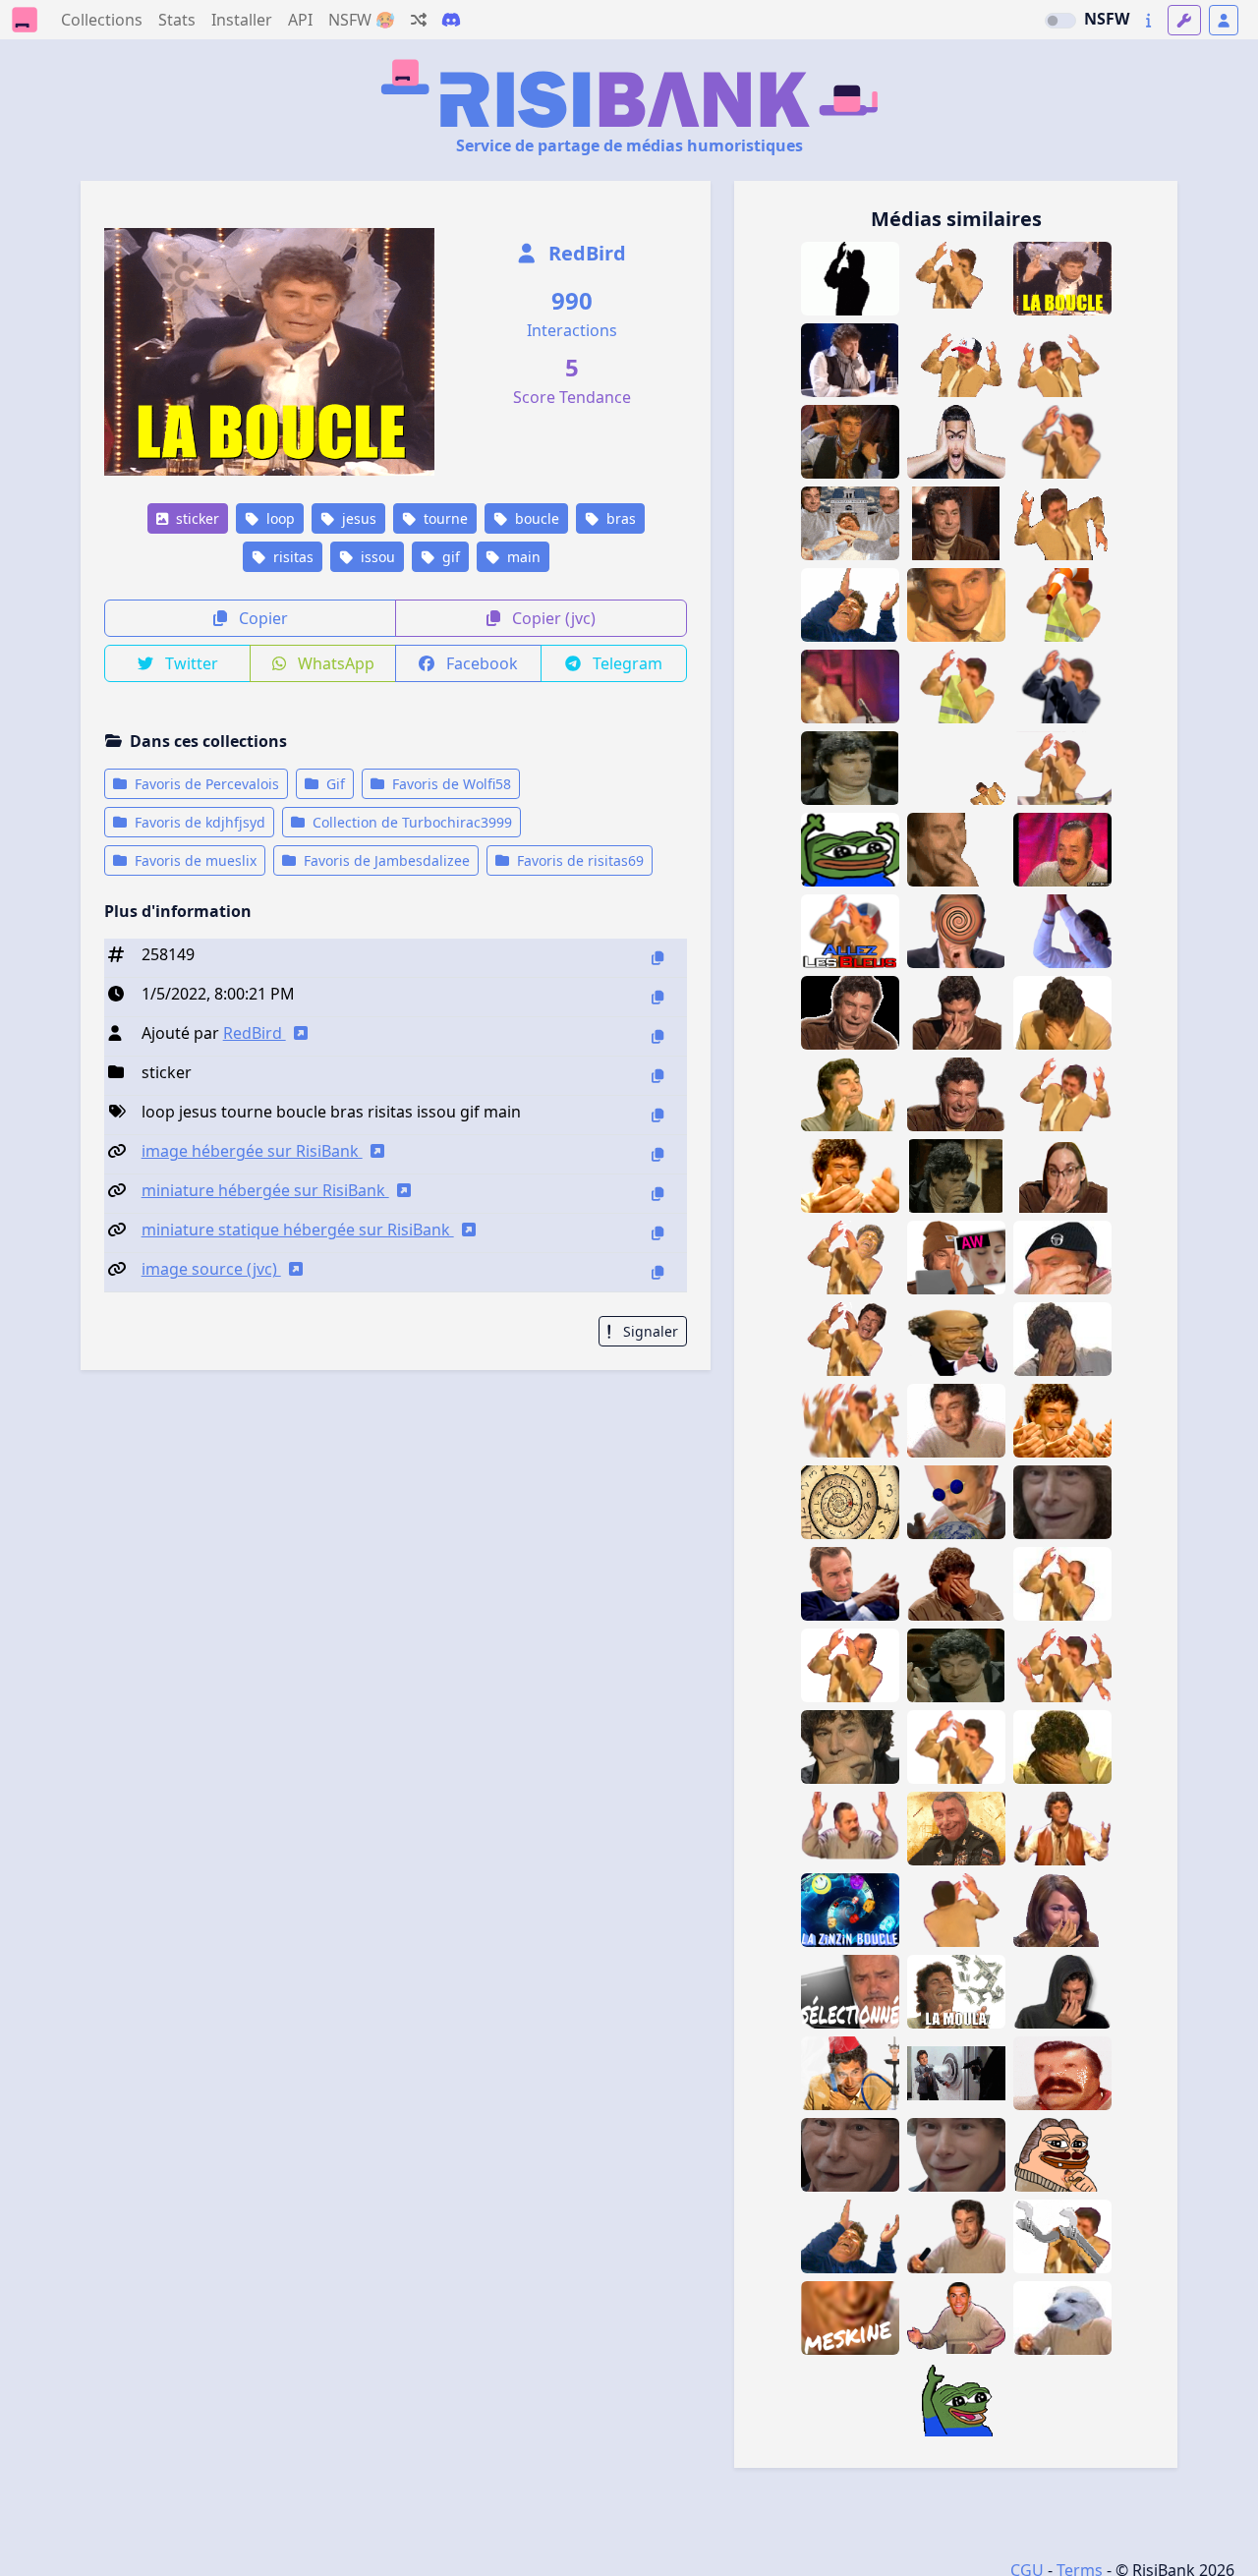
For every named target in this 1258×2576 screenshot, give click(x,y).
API (300, 20)
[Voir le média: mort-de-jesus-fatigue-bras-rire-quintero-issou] (1062, 1013)
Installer (242, 20)
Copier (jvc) (552, 618)
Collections (102, 20)
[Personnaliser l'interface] (1184, 20)
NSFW (1107, 19)
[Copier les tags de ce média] (658, 1115)
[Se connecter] (1224, 20)
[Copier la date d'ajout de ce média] (658, 997)
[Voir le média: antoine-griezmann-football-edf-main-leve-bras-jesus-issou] (1062, 931)
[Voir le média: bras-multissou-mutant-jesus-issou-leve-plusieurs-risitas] (1062, 1665)
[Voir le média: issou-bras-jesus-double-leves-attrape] (1062, 1094)
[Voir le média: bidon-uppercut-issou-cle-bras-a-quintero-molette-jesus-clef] (1062, 2236)
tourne (444, 518)
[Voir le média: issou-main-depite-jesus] (1062, 1339)
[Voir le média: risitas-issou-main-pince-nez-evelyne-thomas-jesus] (1062, 1910)
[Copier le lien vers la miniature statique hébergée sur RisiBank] (658, 1233)
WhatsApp (334, 663)
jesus (357, 518)
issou (376, 557)
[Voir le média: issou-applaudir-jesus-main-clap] (850, 1094)
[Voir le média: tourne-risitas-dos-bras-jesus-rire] (956, 1910)
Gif (334, 784)
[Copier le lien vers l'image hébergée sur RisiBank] (658, 1154)
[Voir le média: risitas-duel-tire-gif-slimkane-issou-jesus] (956, 2073)
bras (619, 518)
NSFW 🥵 (362, 20)
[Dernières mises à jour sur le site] (1148, 20)
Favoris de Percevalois (205, 784)
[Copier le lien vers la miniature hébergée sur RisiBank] (658, 1194)
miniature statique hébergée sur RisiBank (298, 1230)
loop (279, 518)
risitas (291, 557)
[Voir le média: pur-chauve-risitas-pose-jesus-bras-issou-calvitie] (1062, 1584)
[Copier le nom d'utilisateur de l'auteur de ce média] (658, 1036)
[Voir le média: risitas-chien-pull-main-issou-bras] (1062, 2318)
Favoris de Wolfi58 (450, 784)
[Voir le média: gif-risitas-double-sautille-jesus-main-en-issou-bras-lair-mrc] (956, 360)
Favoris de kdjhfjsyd (198, 822)
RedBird (585, 253)
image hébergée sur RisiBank (252, 1151)
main (522, 557)
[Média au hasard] (419, 20)
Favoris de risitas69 (578, 860)
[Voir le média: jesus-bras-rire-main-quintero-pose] (850, 1258)
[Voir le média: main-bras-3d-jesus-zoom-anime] (956, 1421)
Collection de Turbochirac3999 (410, 822)
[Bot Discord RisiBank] (451, 20)
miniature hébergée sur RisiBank (265, 1190)
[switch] (1060, 21)
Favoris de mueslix (194, 860)
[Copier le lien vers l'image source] (658, 1272)
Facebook (480, 663)
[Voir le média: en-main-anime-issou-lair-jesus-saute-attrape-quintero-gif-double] (1062, 360)
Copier (261, 618)
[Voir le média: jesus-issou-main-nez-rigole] (956, 1013)
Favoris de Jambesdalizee (385, 860)
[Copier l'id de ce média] (658, 958)
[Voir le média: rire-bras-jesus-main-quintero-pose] (850, 1339)
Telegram (626, 663)
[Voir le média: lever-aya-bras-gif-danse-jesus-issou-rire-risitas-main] (956, 279)
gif (449, 557)
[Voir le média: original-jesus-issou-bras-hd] (956, 1747)
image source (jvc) (211, 1269)
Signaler (649, 1331)
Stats (177, 20)
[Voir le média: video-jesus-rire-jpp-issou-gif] (956, 1094)
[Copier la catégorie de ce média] (658, 1076)
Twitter (190, 663)
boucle (535, 518)
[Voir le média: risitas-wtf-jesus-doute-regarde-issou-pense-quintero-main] (850, 1747)
